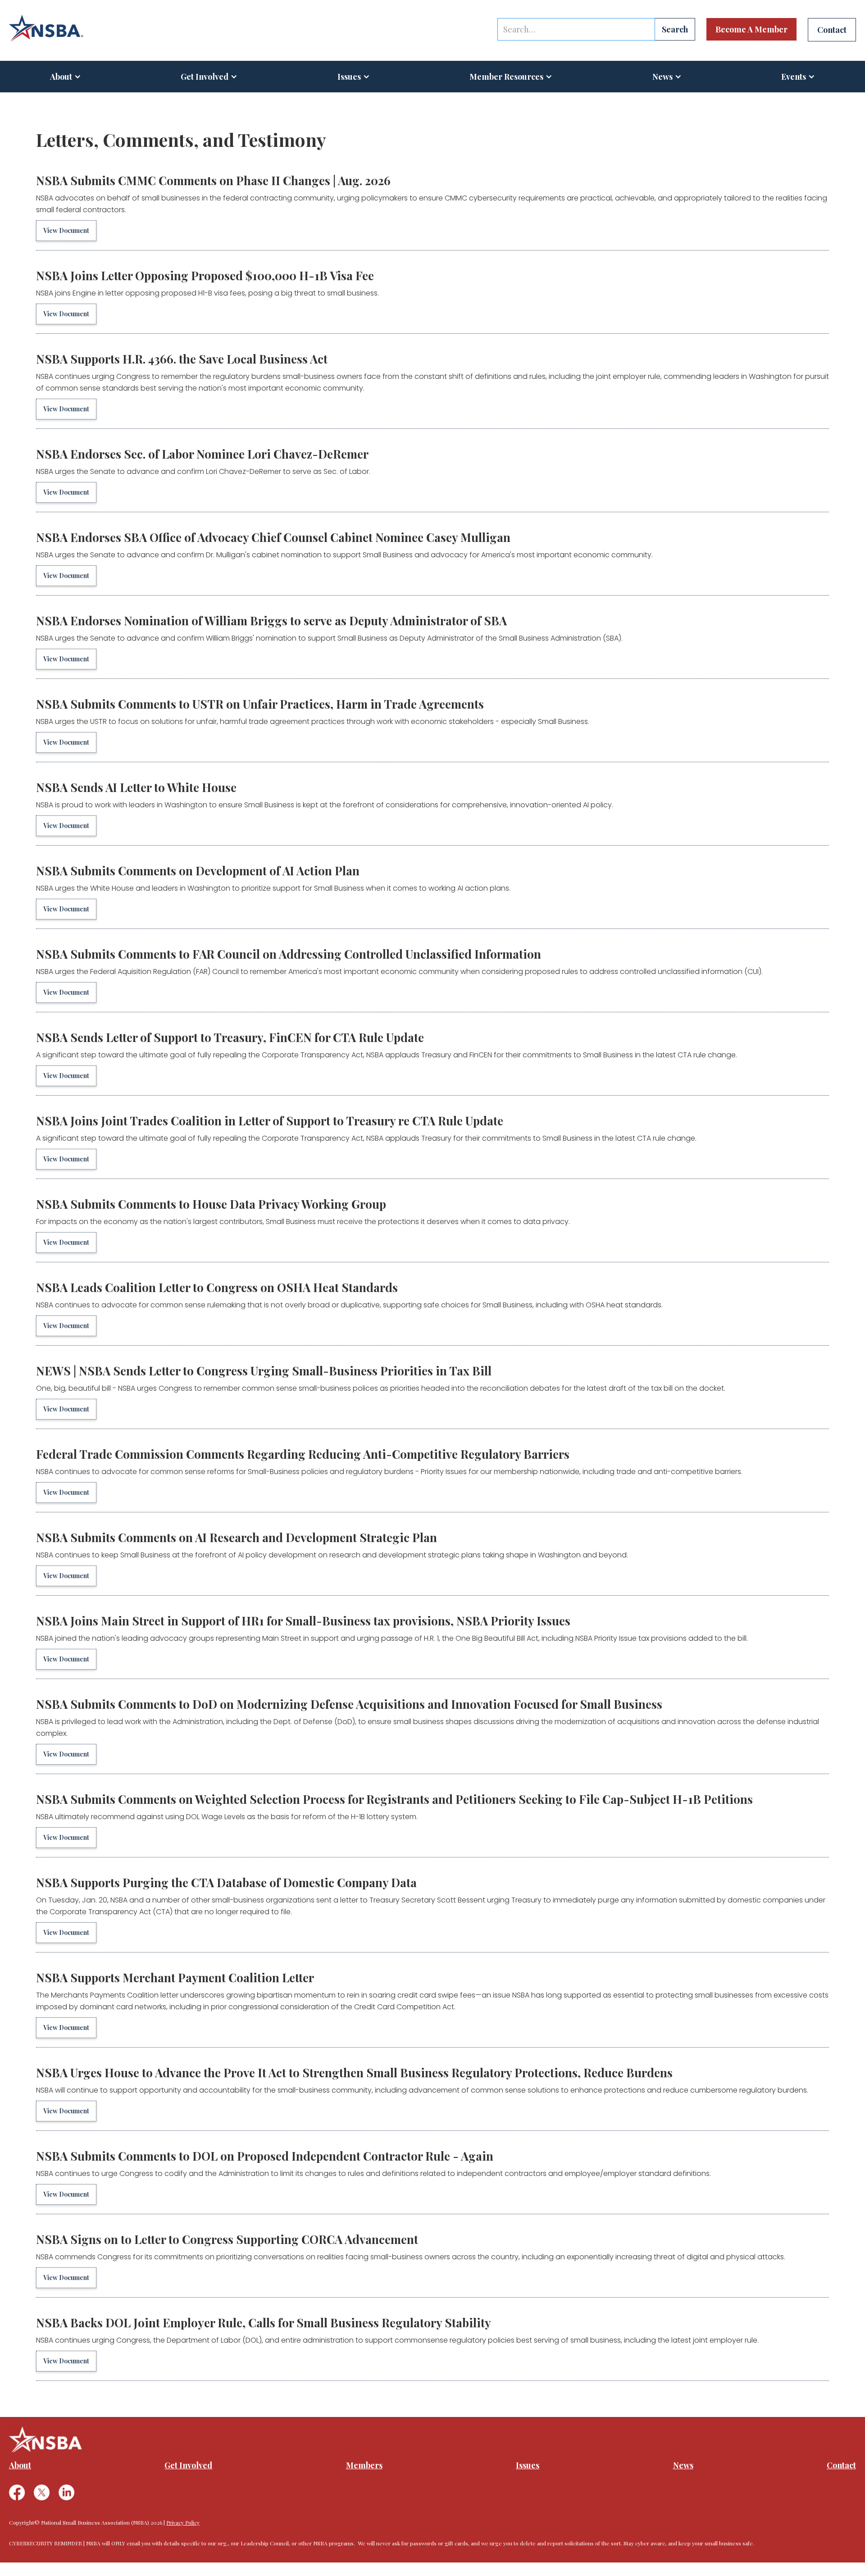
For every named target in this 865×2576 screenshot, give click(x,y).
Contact (841, 2465)
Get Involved (205, 77)
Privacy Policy (183, 2522)
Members (364, 2465)
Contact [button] (832, 30)
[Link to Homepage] (46, 28)
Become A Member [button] (751, 29)
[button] (66, 77)
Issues (349, 77)
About (61, 77)
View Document (66, 230)
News (683, 2465)
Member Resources (506, 77)
